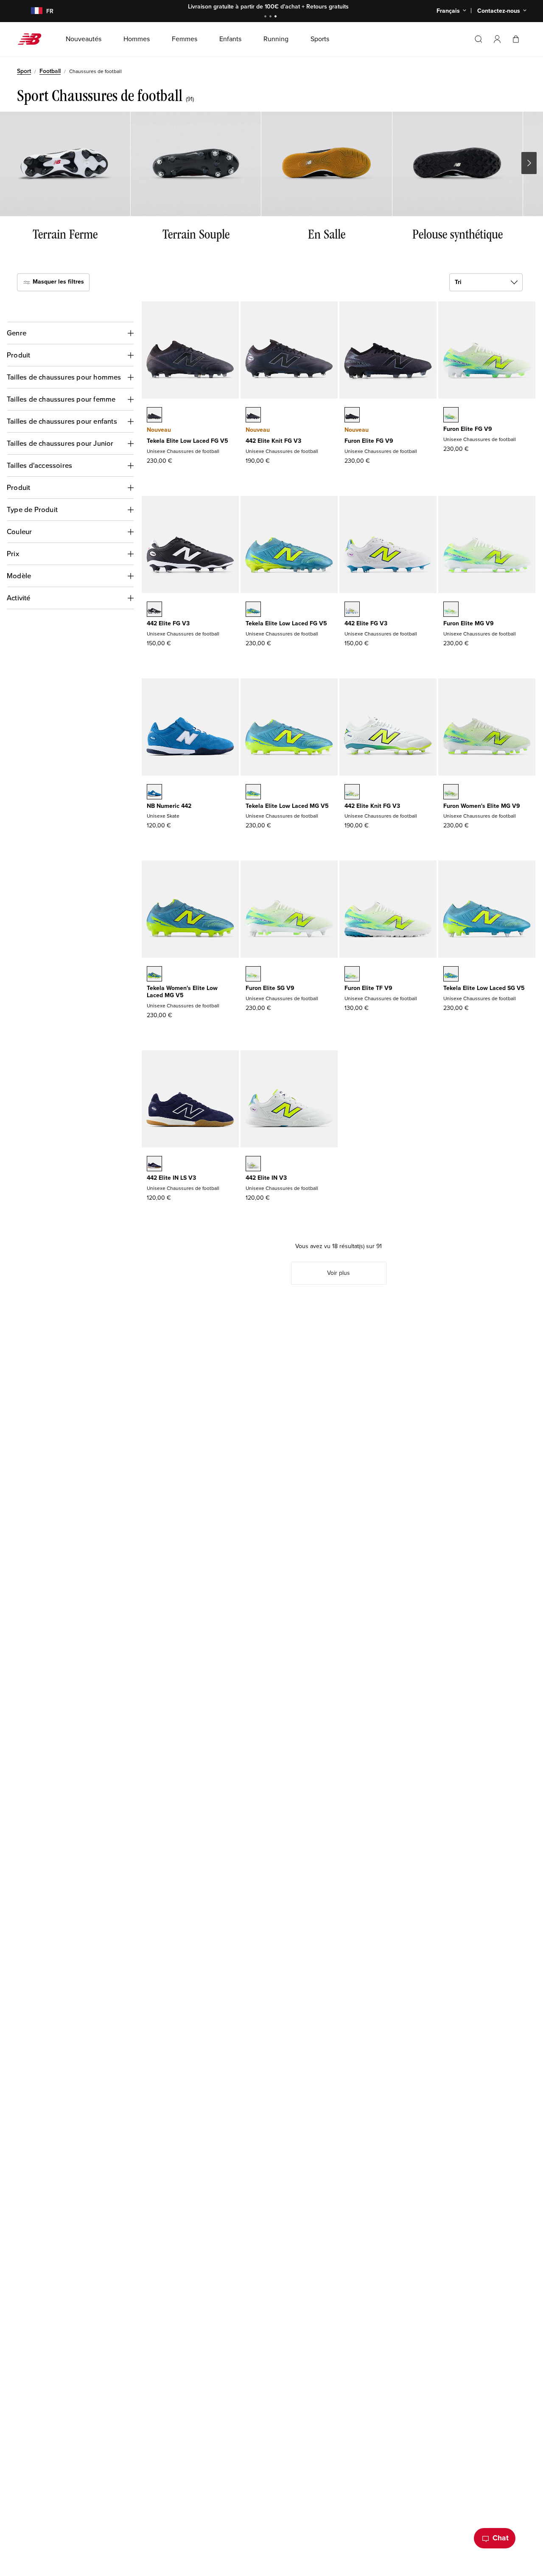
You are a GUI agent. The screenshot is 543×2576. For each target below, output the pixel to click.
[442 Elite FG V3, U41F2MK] (154, 610)
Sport (24, 71)
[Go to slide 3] (277, 17)
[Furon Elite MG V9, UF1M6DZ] (451, 610)
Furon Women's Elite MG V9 (482, 806)
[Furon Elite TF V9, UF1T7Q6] (352, 975)
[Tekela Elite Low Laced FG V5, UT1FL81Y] (154, 416)
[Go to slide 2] (271, 17)
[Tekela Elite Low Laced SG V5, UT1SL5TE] (451, 975)
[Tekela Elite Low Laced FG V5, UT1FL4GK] (253, 610)
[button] (497, 39)
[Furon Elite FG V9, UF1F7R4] (451, 416)
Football (50, 71)
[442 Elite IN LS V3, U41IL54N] (154, 1164)
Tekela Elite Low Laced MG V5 (287, 806)
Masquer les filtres (57, 282)
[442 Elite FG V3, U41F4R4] (352, 610)
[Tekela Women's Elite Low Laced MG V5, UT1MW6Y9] (154, 975)
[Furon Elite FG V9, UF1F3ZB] (352, 416)
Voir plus (339, 1273)
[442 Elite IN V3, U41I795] (253, 1164)
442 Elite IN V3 (266, 1178)
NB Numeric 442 (169, 806)
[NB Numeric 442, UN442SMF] (154, 793)
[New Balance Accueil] (33, 39)
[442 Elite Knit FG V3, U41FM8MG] (352, 793)
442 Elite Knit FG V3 (273, 441)
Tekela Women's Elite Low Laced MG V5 (182, 992)
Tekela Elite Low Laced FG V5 (188, 441)
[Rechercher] (479, 39)
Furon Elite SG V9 (270, 988)
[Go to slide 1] (266, 17)
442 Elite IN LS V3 (171, 1178)
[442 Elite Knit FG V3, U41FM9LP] (253, 416)
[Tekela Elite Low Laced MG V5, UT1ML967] (253, 793)
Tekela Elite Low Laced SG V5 (484, 988)
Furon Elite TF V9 (368, 988)
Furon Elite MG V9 (469, 623)
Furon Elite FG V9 (369, 441)
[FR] (32, 11)
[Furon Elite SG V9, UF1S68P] (253, 975)
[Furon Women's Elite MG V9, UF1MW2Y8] (451, 793)
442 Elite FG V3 (168, 623)
